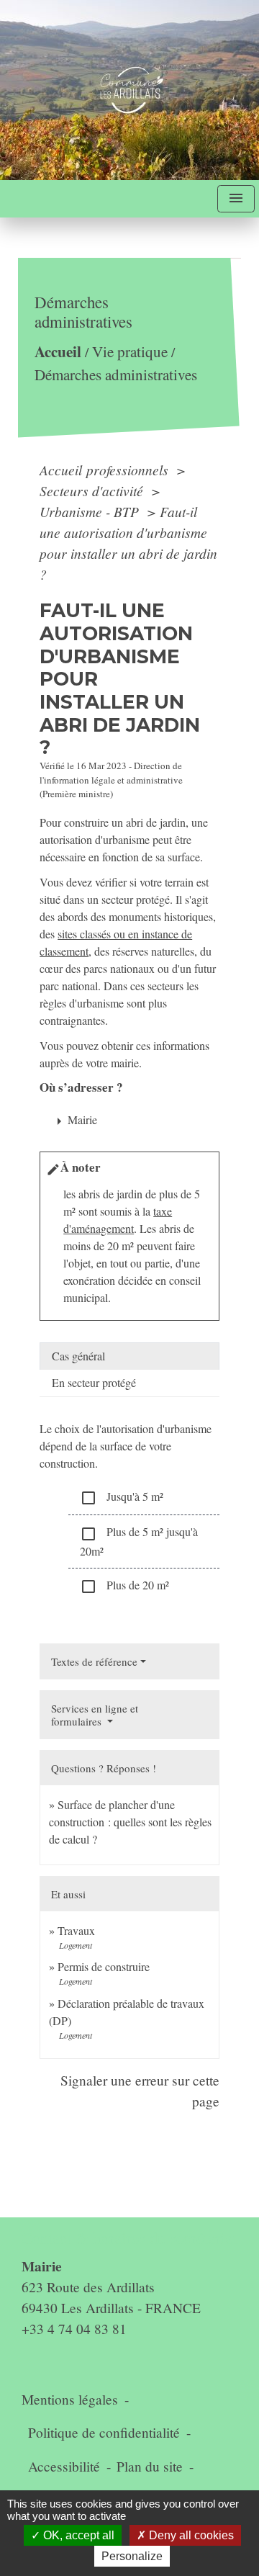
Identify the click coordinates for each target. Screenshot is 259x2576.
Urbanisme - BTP (91, 511)
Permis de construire (104, 1966)
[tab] (129, 1356)
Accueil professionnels (106, 470)
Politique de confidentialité (104, 2432)
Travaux (76, 1930)
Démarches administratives (116, 374)
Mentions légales (70, 2399)
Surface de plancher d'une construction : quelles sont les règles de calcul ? (130, 1822)
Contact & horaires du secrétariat (129, 2238)
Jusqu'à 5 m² (122, 1498)
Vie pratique (130, 352)
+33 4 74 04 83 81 (74, 2329)
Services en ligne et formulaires (95, 1715)
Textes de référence (94, 1661)
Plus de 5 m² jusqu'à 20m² (139, 1541)
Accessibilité (64, 2466)
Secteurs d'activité (93, 490)
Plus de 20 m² (124, 1586)
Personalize (132, 2556)
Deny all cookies (190, 2535)
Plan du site (150, 2466)
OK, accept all (77, 2535)
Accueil (58, 352)
